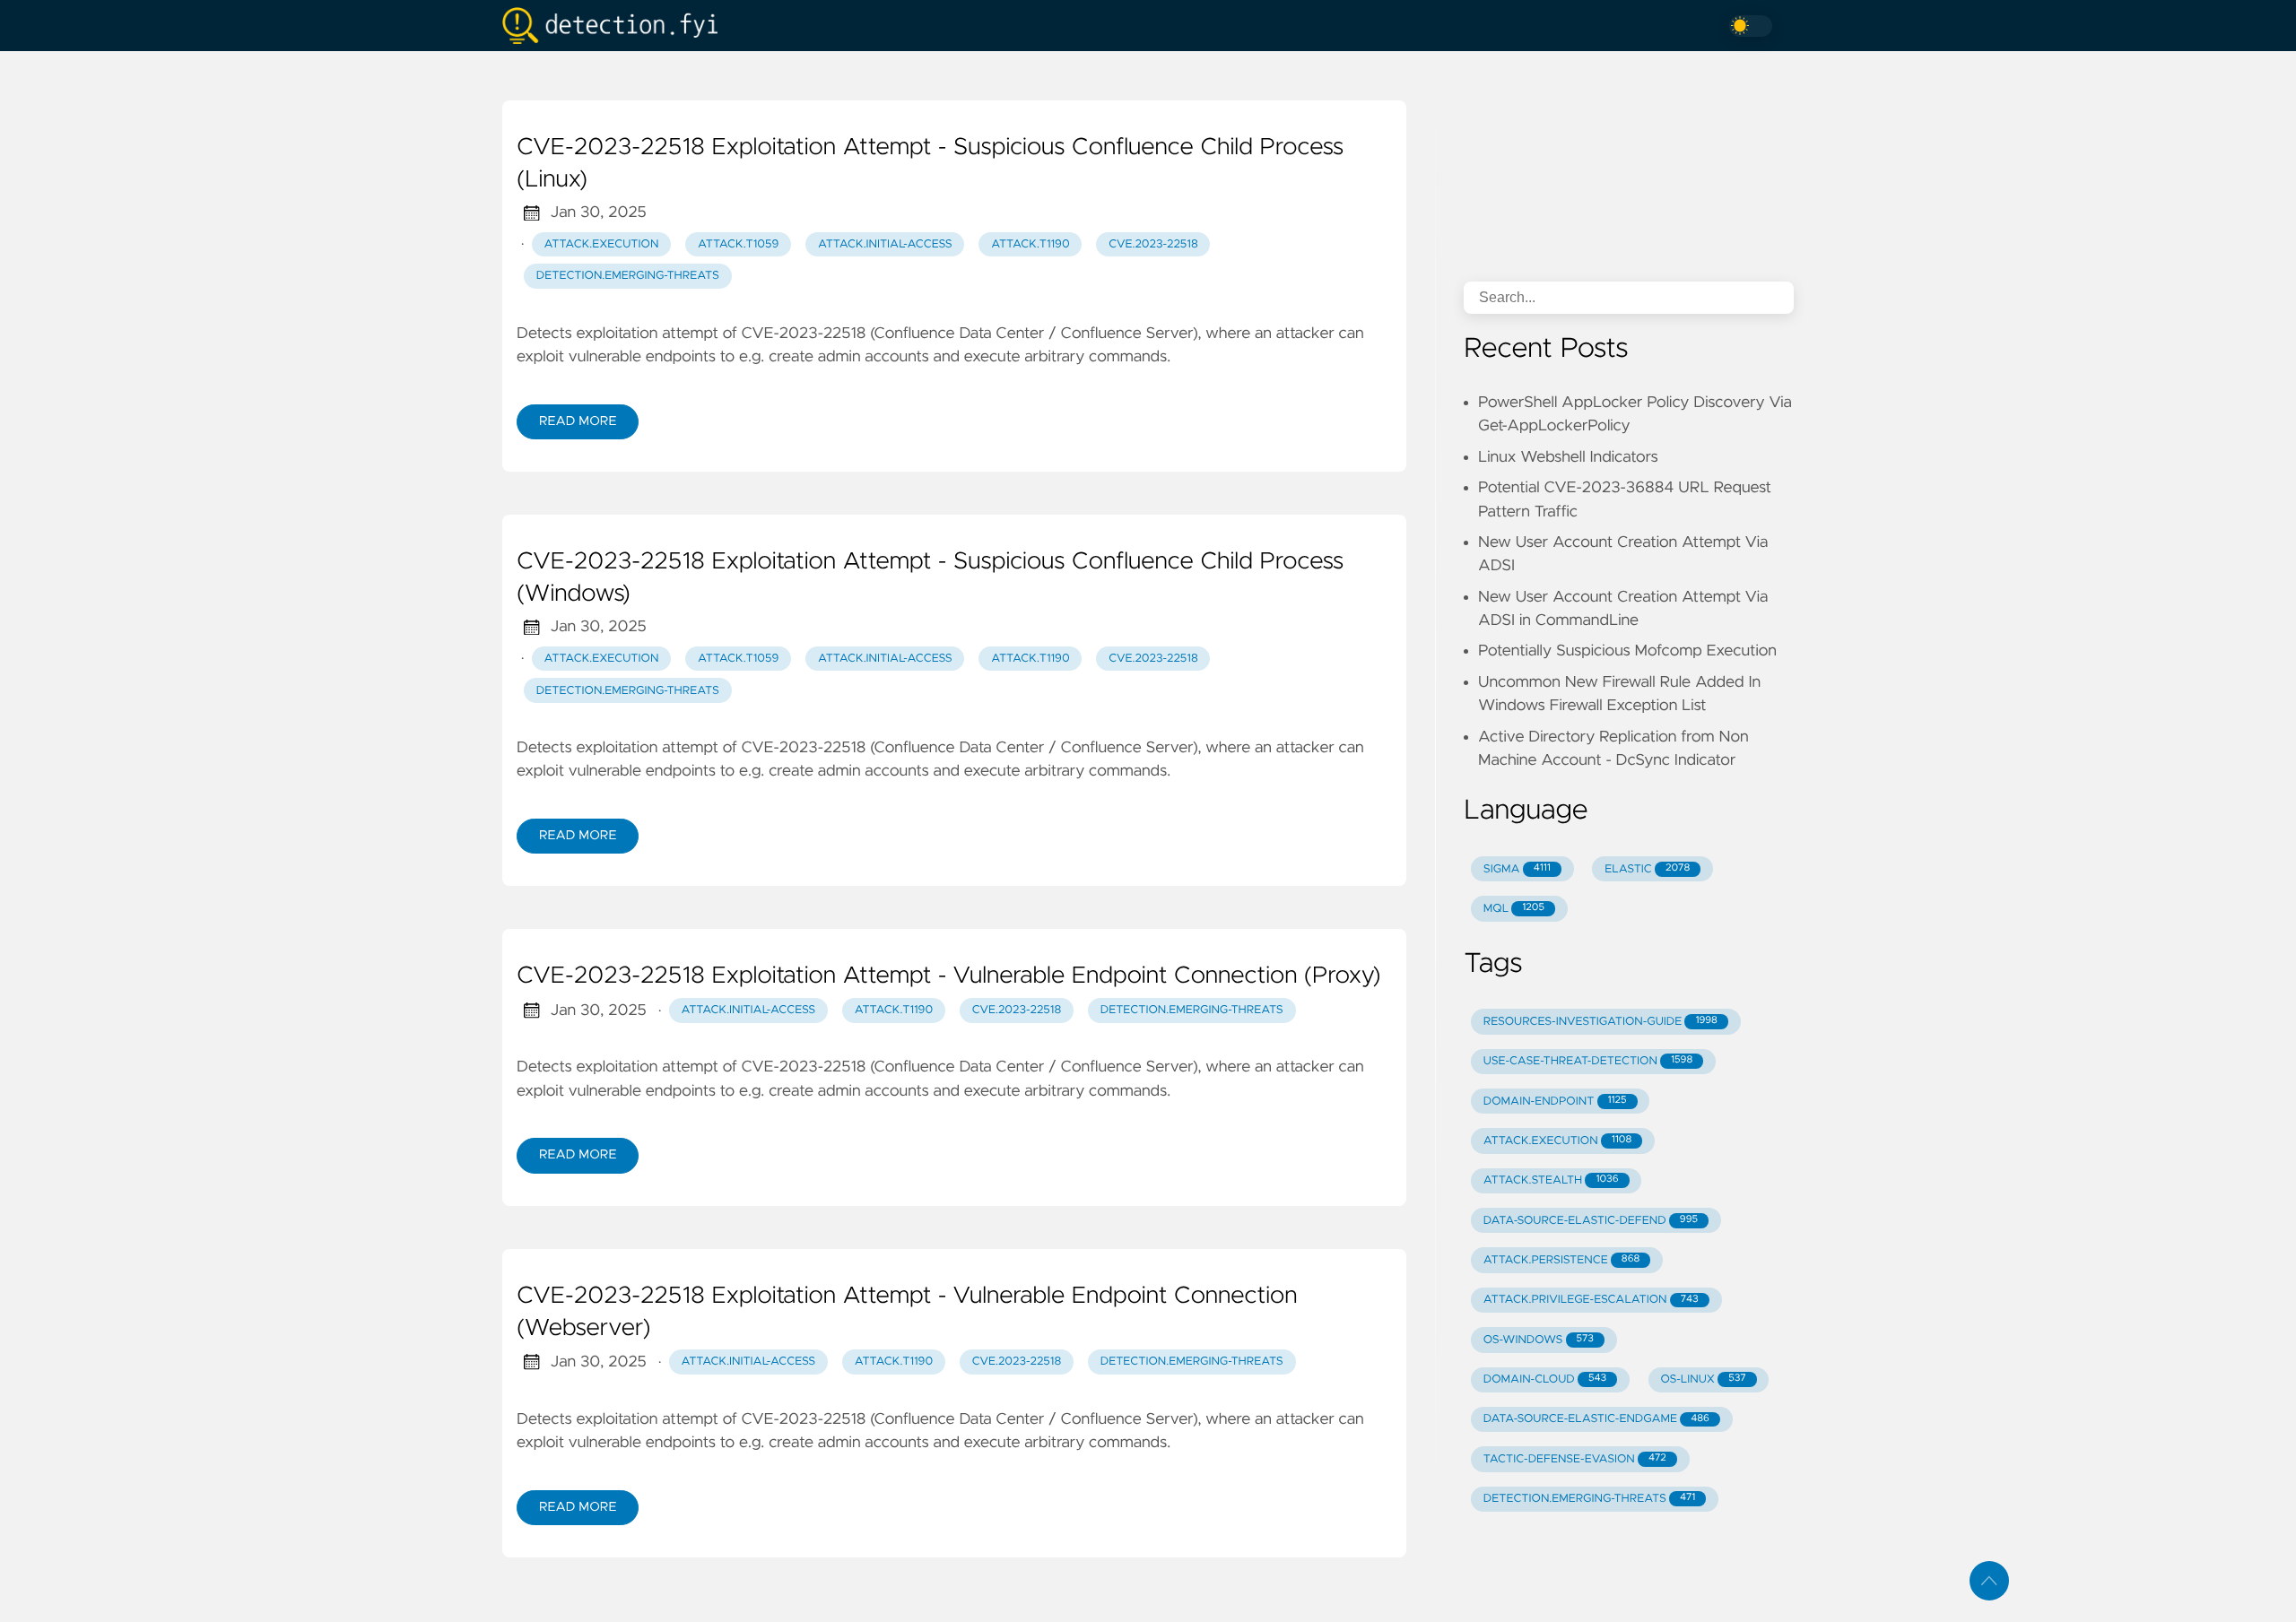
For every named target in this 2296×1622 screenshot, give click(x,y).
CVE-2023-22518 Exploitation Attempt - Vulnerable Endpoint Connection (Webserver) (907, 1313)
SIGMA (1517, 869)
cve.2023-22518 (1153, 244)
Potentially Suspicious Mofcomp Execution (1627, 651)
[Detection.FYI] (617, 26)
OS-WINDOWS (1539, 1340)
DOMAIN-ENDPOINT (1555, 1102)
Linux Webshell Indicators (1568, 457)
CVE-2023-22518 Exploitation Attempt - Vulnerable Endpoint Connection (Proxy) (949, 976)
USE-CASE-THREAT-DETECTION (1588, 1061)
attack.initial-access (885, 244)
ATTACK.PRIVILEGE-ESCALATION (1591, 1300)
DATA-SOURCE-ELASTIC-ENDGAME (1596, 1419)
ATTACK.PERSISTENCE (1562, 1260)
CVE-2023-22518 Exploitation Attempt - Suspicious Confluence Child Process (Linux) (930, 164)
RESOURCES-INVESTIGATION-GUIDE (1600, 1022)
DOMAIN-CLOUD (1545, 1379)
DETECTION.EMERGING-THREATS (1589, 1499)
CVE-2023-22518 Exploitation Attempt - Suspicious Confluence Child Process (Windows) (930, 578)
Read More (578, 421)
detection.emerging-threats (628, 276)
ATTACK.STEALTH (1551, 1180)
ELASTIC (1647, 869)
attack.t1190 (1030, 244)
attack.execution (602, 244)
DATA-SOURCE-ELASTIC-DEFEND (1591, 1221)
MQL (1514, 909)
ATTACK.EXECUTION (1557, 1141)
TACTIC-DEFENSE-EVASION (1575, 1459)
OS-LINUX (1704, 1379)
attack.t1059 (738, 244)
